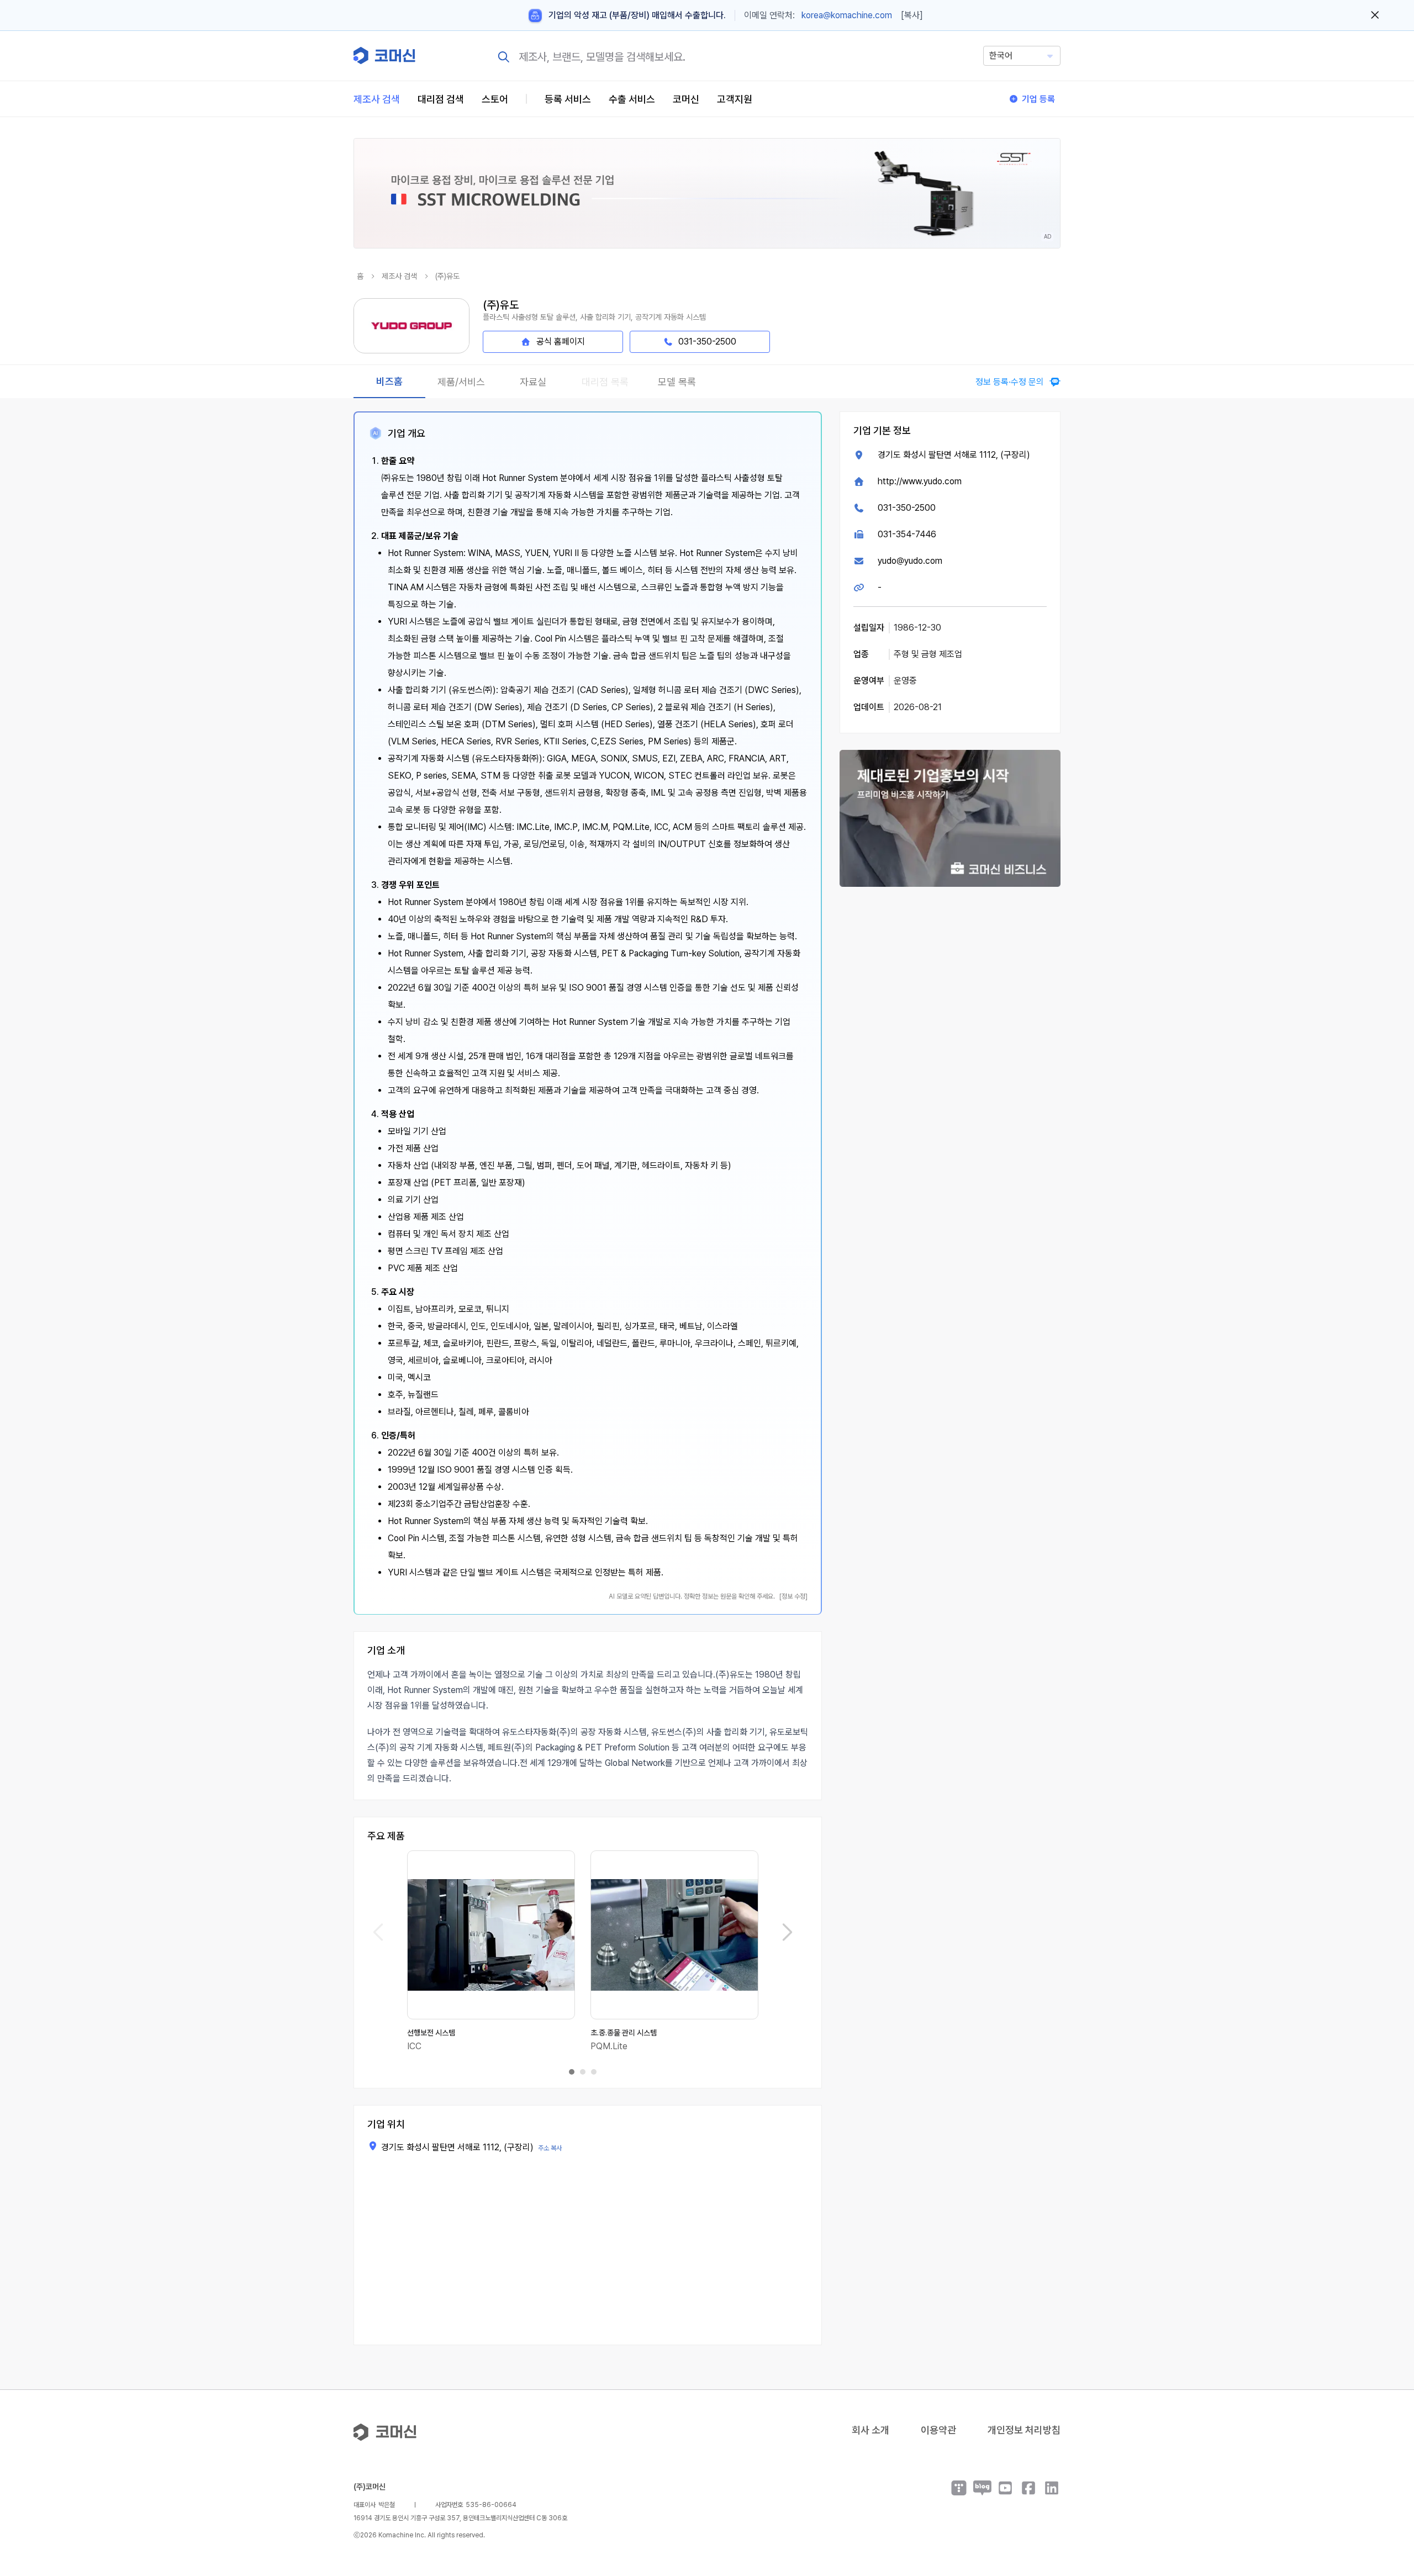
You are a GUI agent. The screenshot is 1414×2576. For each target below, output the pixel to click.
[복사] (912, 15)
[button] (1385, 2482)
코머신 (686, 99)
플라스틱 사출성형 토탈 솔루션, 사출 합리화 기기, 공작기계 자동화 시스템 (594, 317)
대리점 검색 (441, 99)
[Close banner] (1375, 15)
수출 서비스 (632, 99)
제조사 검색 (377, 99)
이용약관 (938, 2430)
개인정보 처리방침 (1024, 2430)
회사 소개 (870, 2430)
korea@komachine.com (847, 15)
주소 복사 (550, 2148)
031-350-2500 (907, 508)
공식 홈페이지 (561, 342)
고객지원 (735, 99)
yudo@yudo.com (910, 561)
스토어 (495, 99)
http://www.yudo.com (920, 481)
